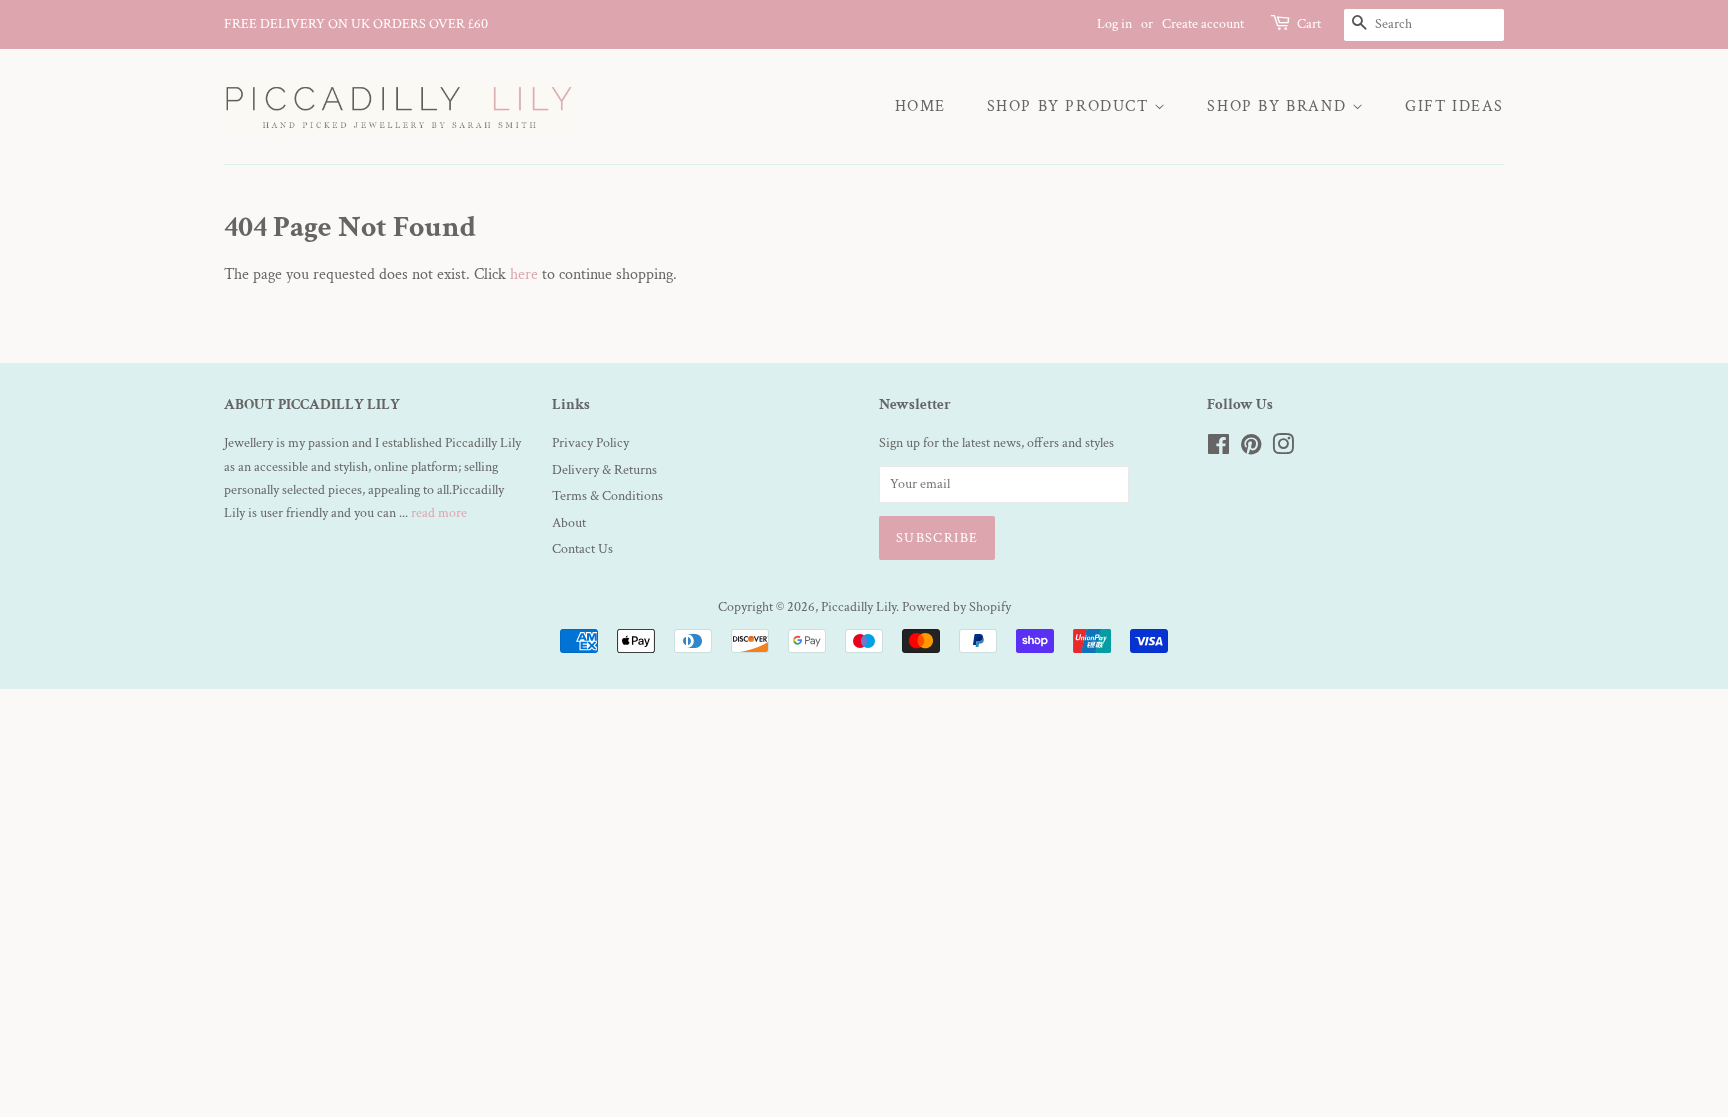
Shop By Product (1071, 106)
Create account (1203, 24)
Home (920, 106)
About (569, 523)
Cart (1309, 24)
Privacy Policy (590, 443)
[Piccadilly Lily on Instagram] (1283, 449)
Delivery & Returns (604, 470)
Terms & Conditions (607, 496)
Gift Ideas (1454, 106)
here (524, 274)
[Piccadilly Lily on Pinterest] (1251, 449)
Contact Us (582, 549)
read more (439, 513)
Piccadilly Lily (858, 607)
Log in (1114, 24)
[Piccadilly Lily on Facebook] (1218, 449)
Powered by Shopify (956, 607)
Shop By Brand (1279, 106)
